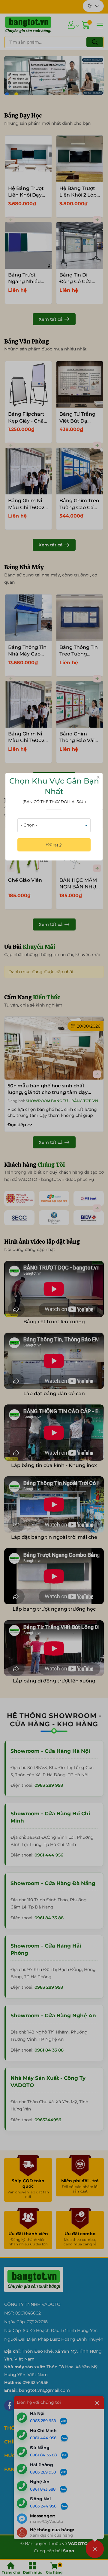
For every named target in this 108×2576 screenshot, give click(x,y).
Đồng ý (54, 845)
